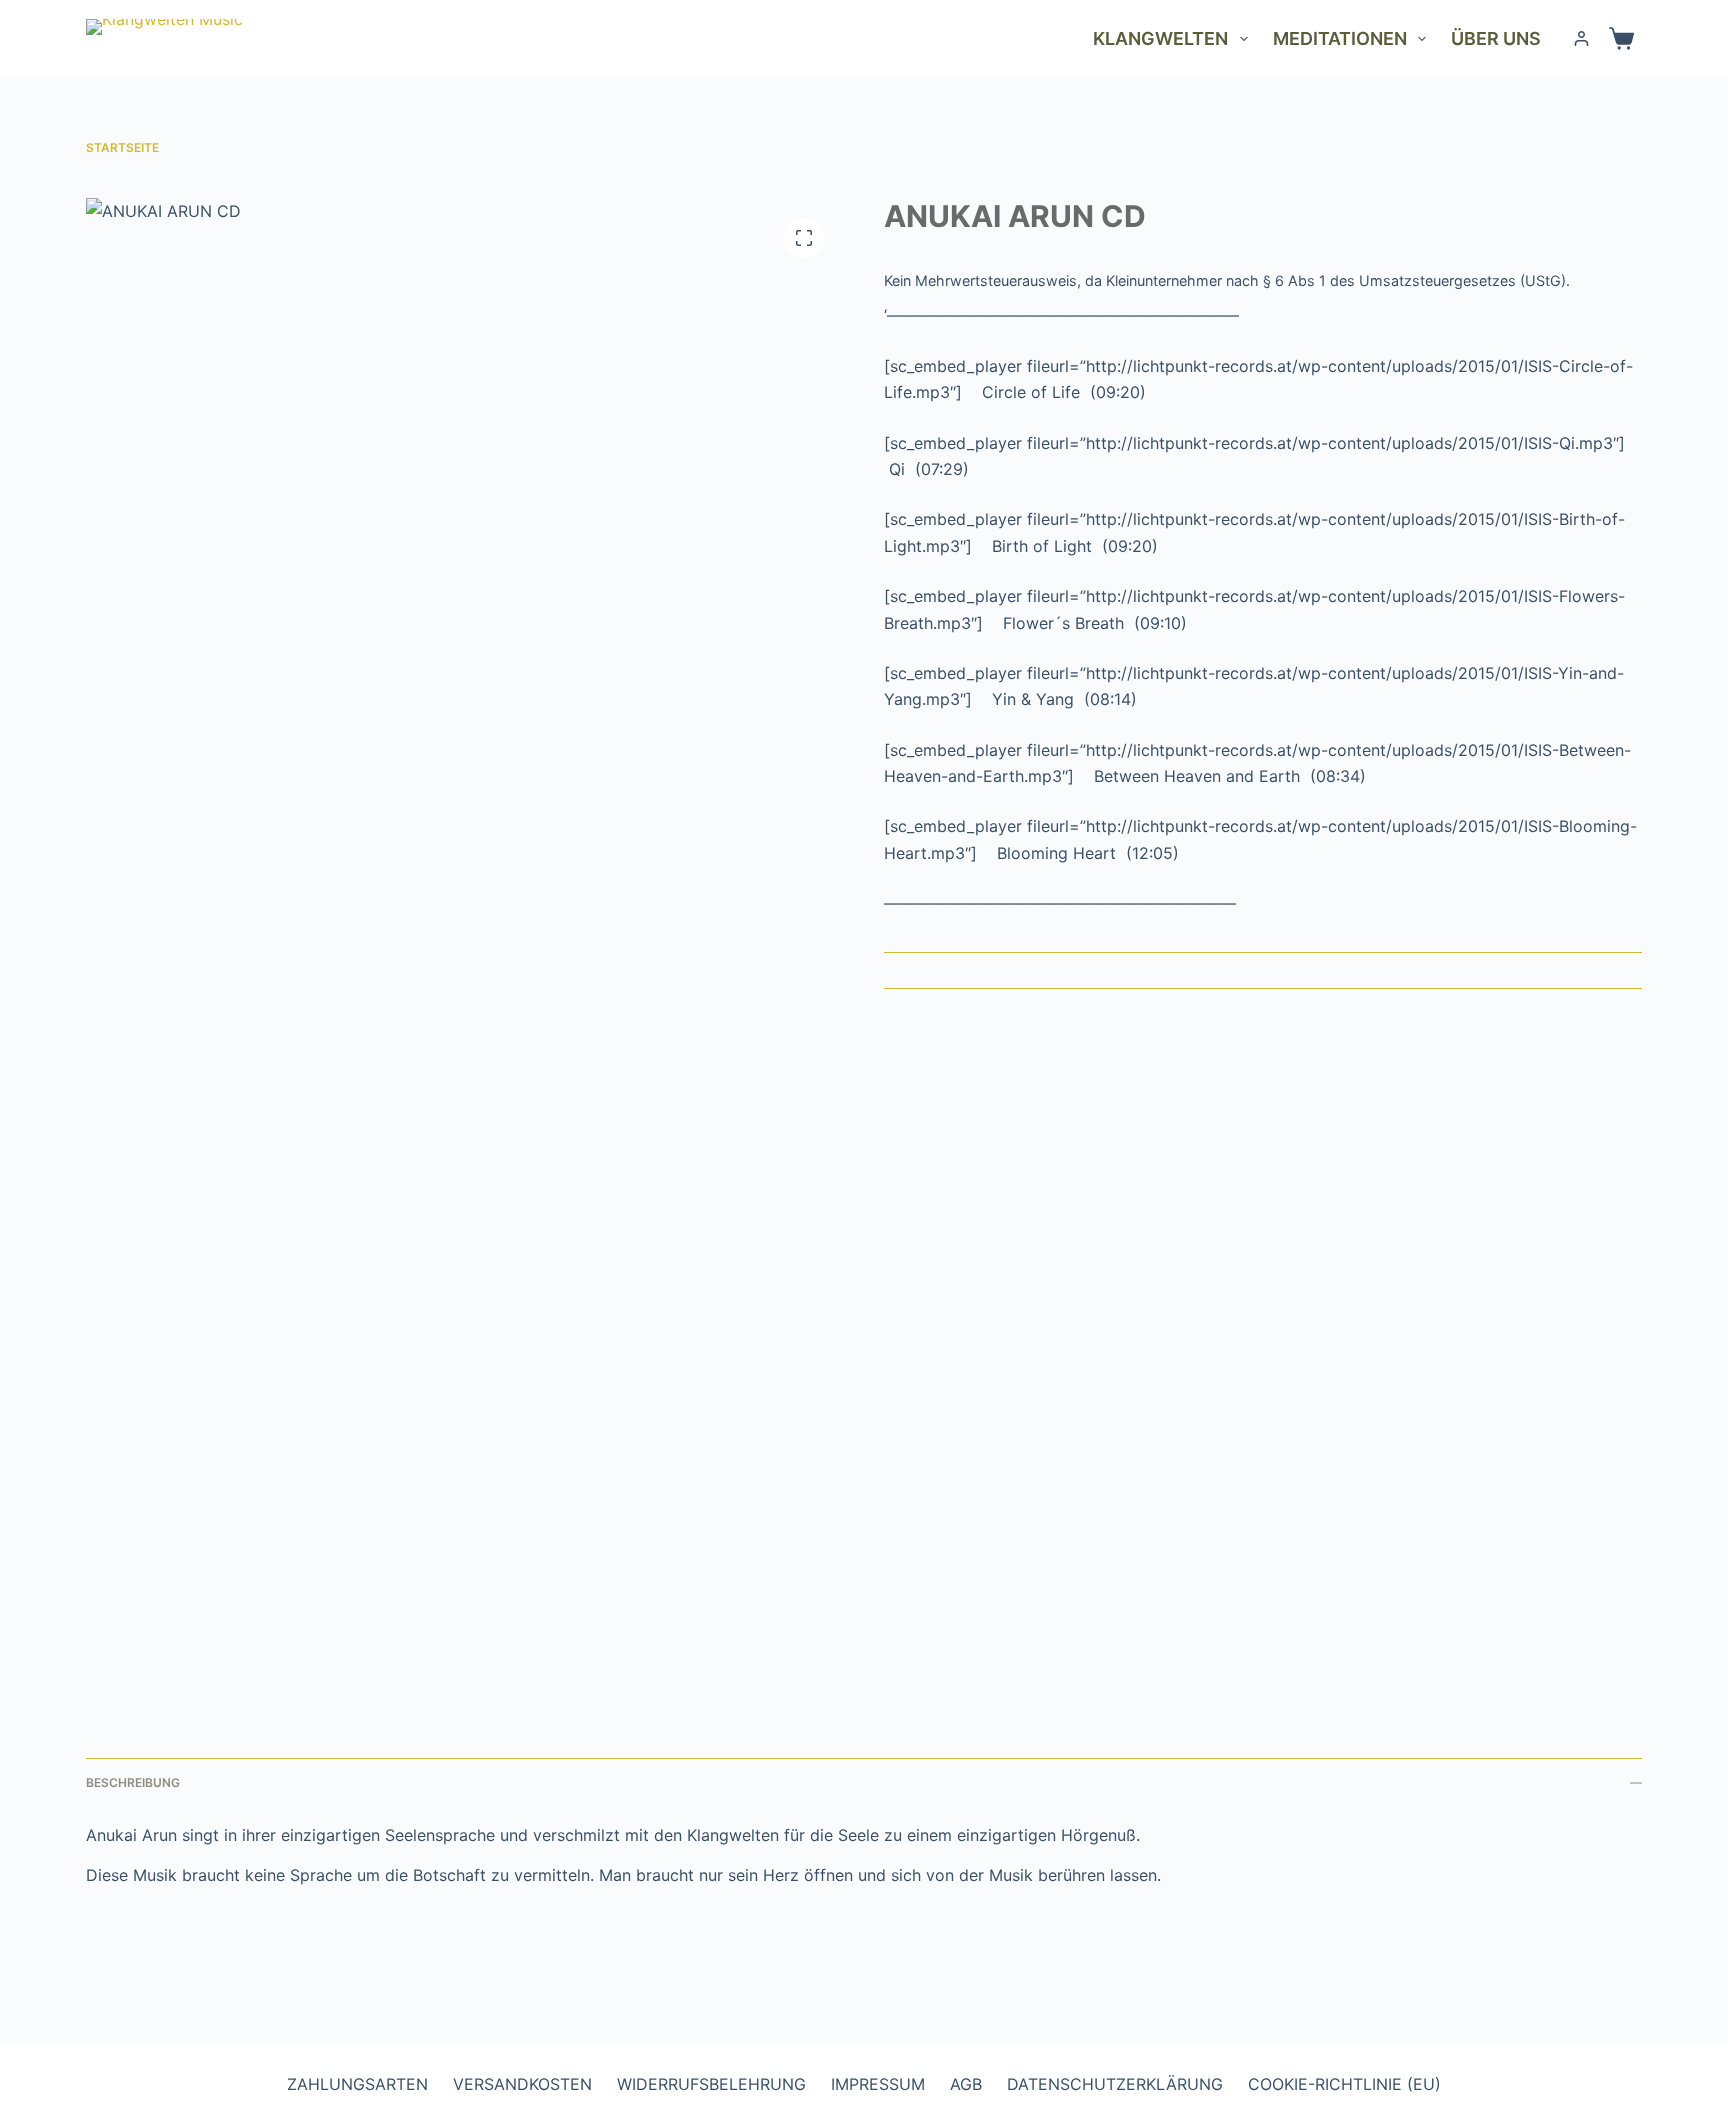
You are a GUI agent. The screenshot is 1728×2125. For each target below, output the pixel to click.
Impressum (878, 2084)
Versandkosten (522, 2084)
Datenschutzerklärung (1115, 2084)
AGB (966, 2084)
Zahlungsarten (357, 2084)
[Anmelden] (1581, 38)
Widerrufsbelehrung (711, 2084)
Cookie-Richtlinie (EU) (1344, 2084)
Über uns (1496, 38)
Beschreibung (133, 1782)
